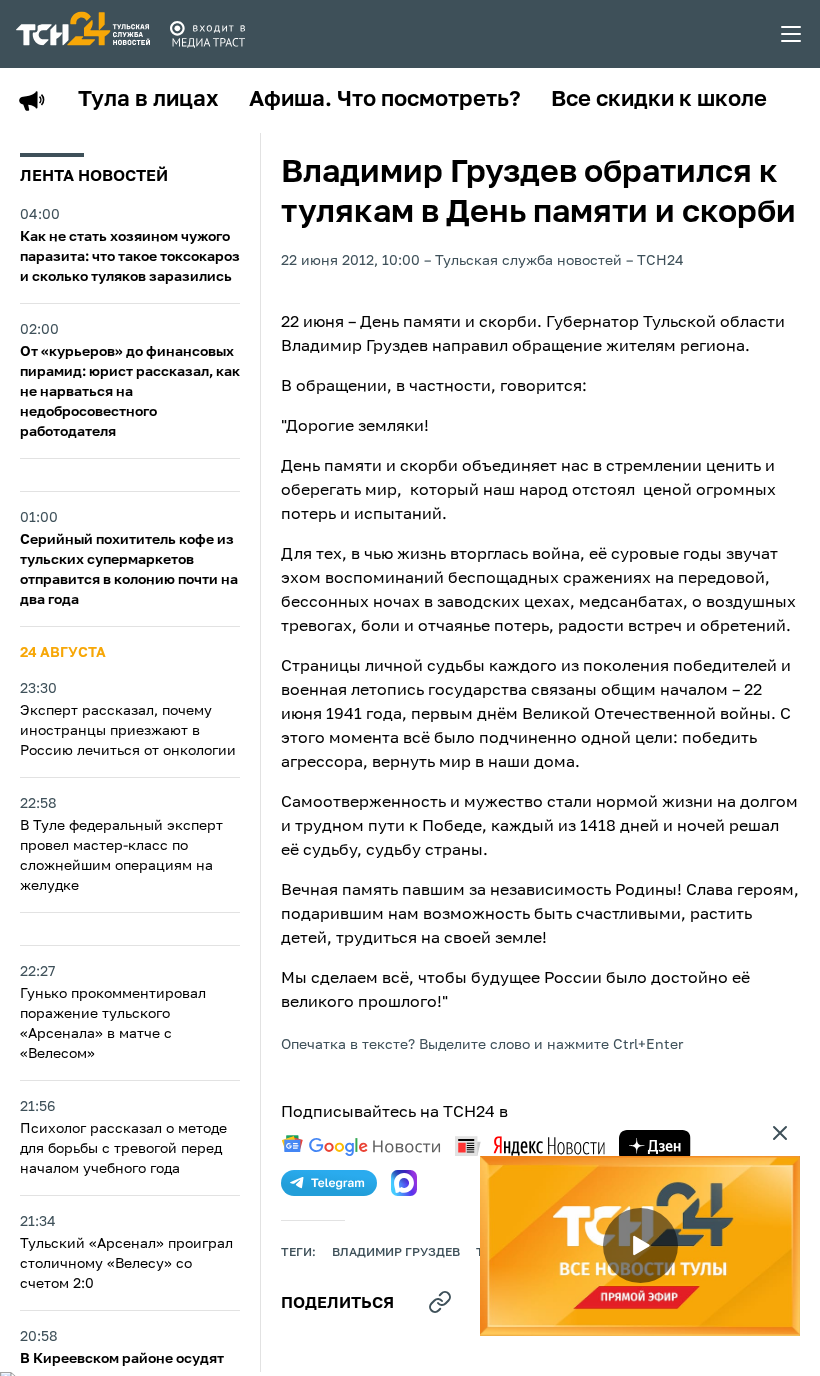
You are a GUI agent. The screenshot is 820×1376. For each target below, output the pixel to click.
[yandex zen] (655, 1146)
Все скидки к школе (659, 100)
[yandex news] (530, 1145)
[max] (404, 1183)
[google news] (361, 1146)
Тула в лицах (148, 100)
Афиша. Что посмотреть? (385, 100)
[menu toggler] (792, 34)
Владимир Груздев (396, 1253)
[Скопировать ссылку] (440, 1302)
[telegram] (329, 1183)
